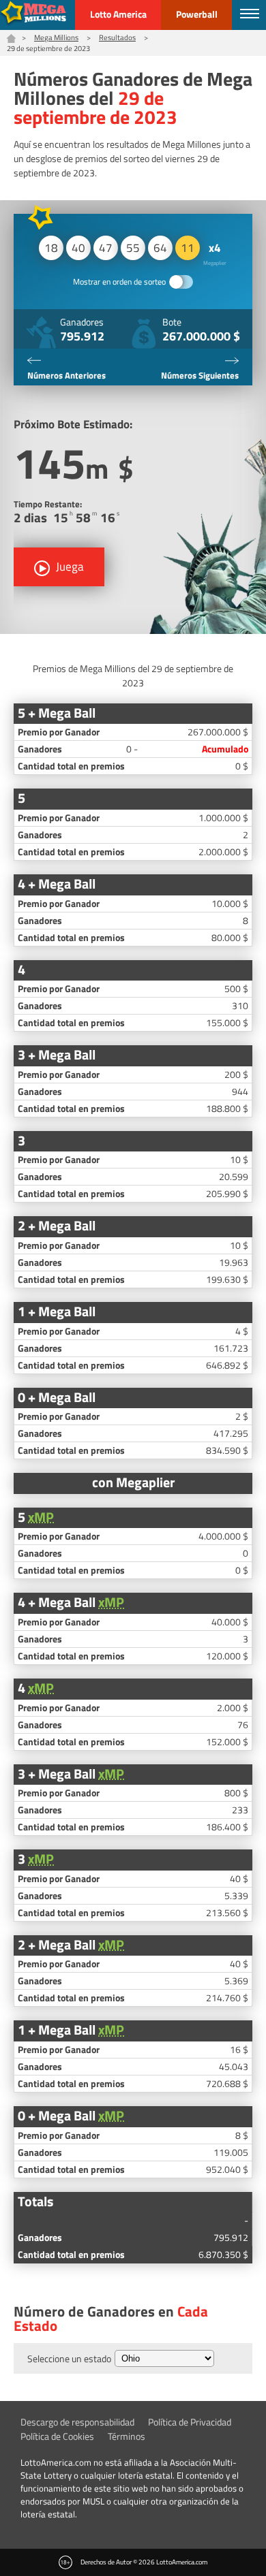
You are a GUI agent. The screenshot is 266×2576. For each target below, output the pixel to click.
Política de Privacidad (190, 2422)
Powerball (197, 14)
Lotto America (118, 14)
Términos (127, 2436)
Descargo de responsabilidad (77, 2422)
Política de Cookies (57, 2436)
